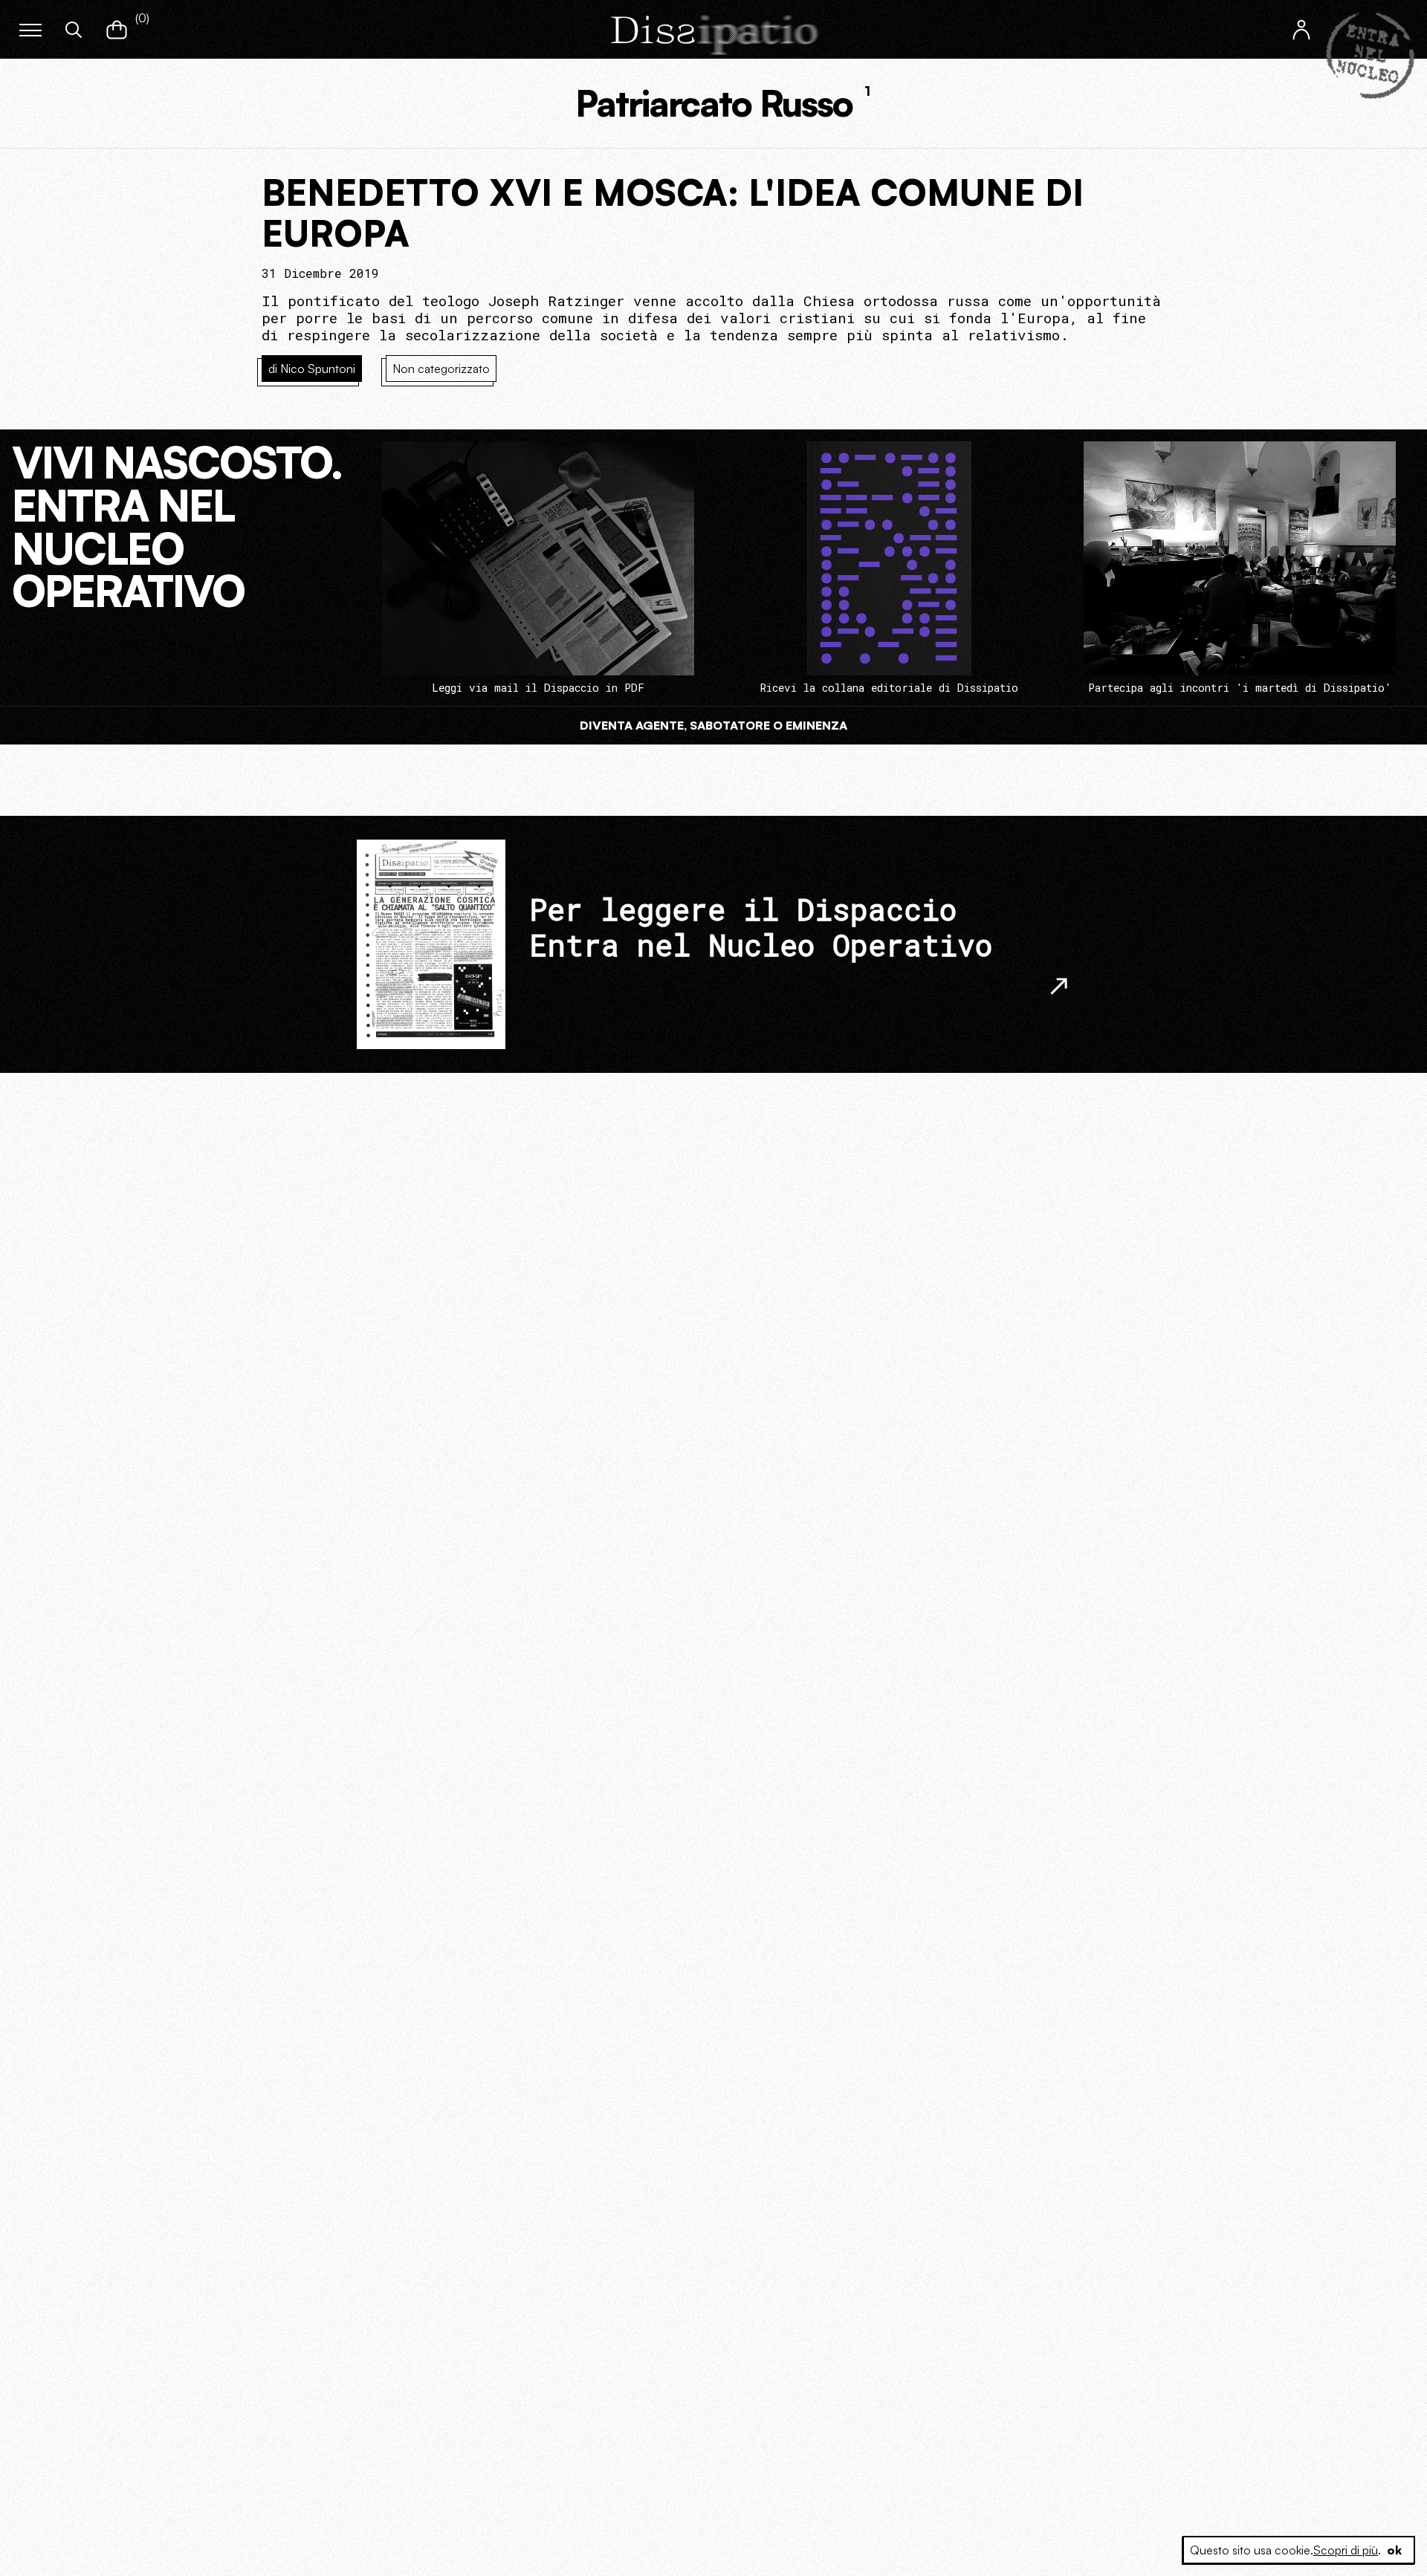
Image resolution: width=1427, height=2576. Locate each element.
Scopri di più (1346, 2550)
